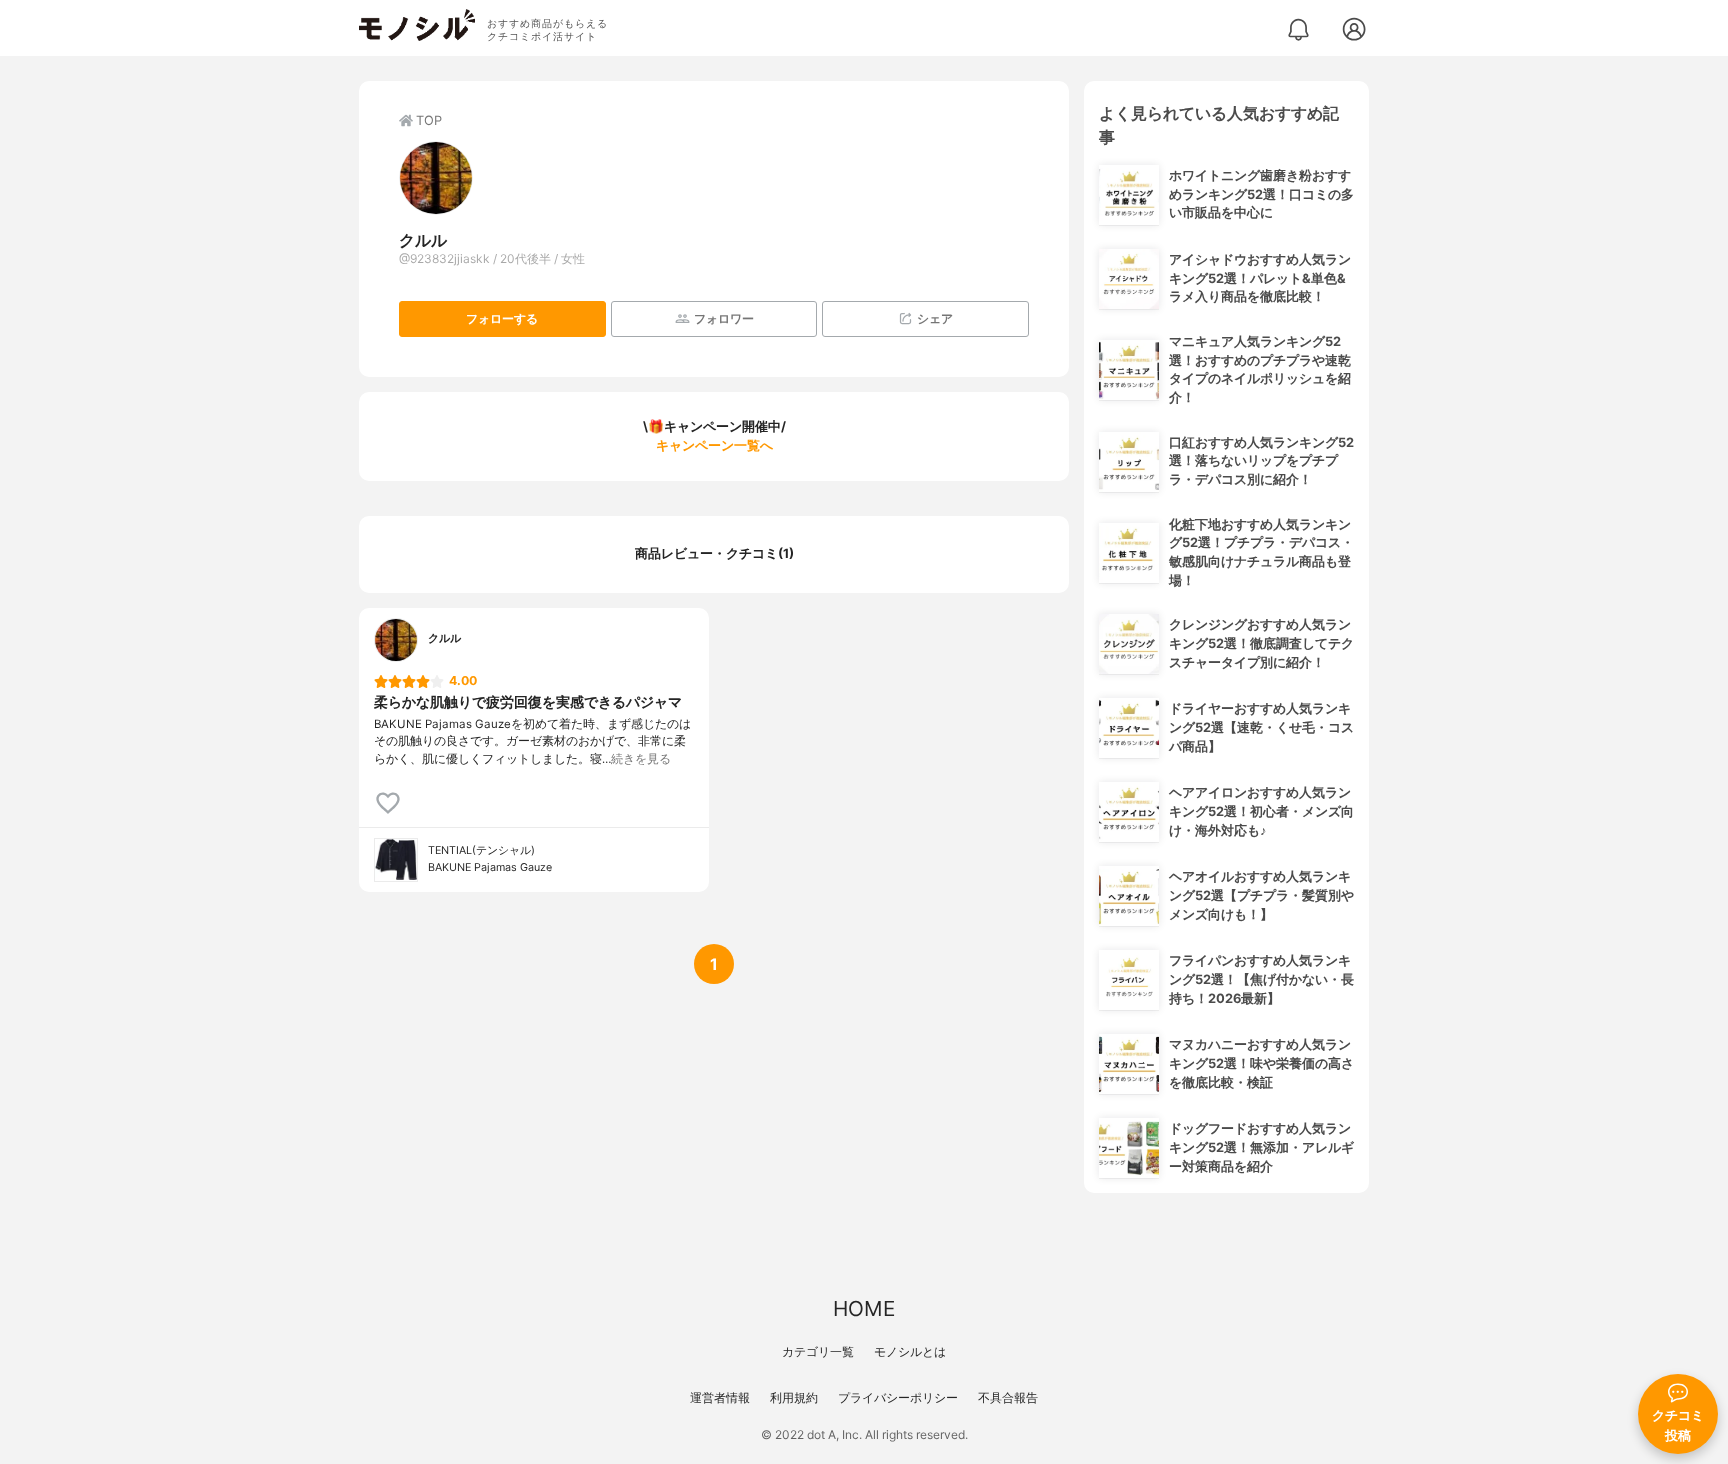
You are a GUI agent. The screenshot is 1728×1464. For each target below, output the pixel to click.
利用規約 (794, 1397)
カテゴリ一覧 (818, 1351)
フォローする (502, 318)
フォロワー (724, 318)
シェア (935, 318)
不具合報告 (1008, 1397)
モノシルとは (910, 1351)
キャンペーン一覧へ (714, 445)
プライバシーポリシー (898, 1397)
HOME (864, 1308)
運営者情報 (720, 1397)
